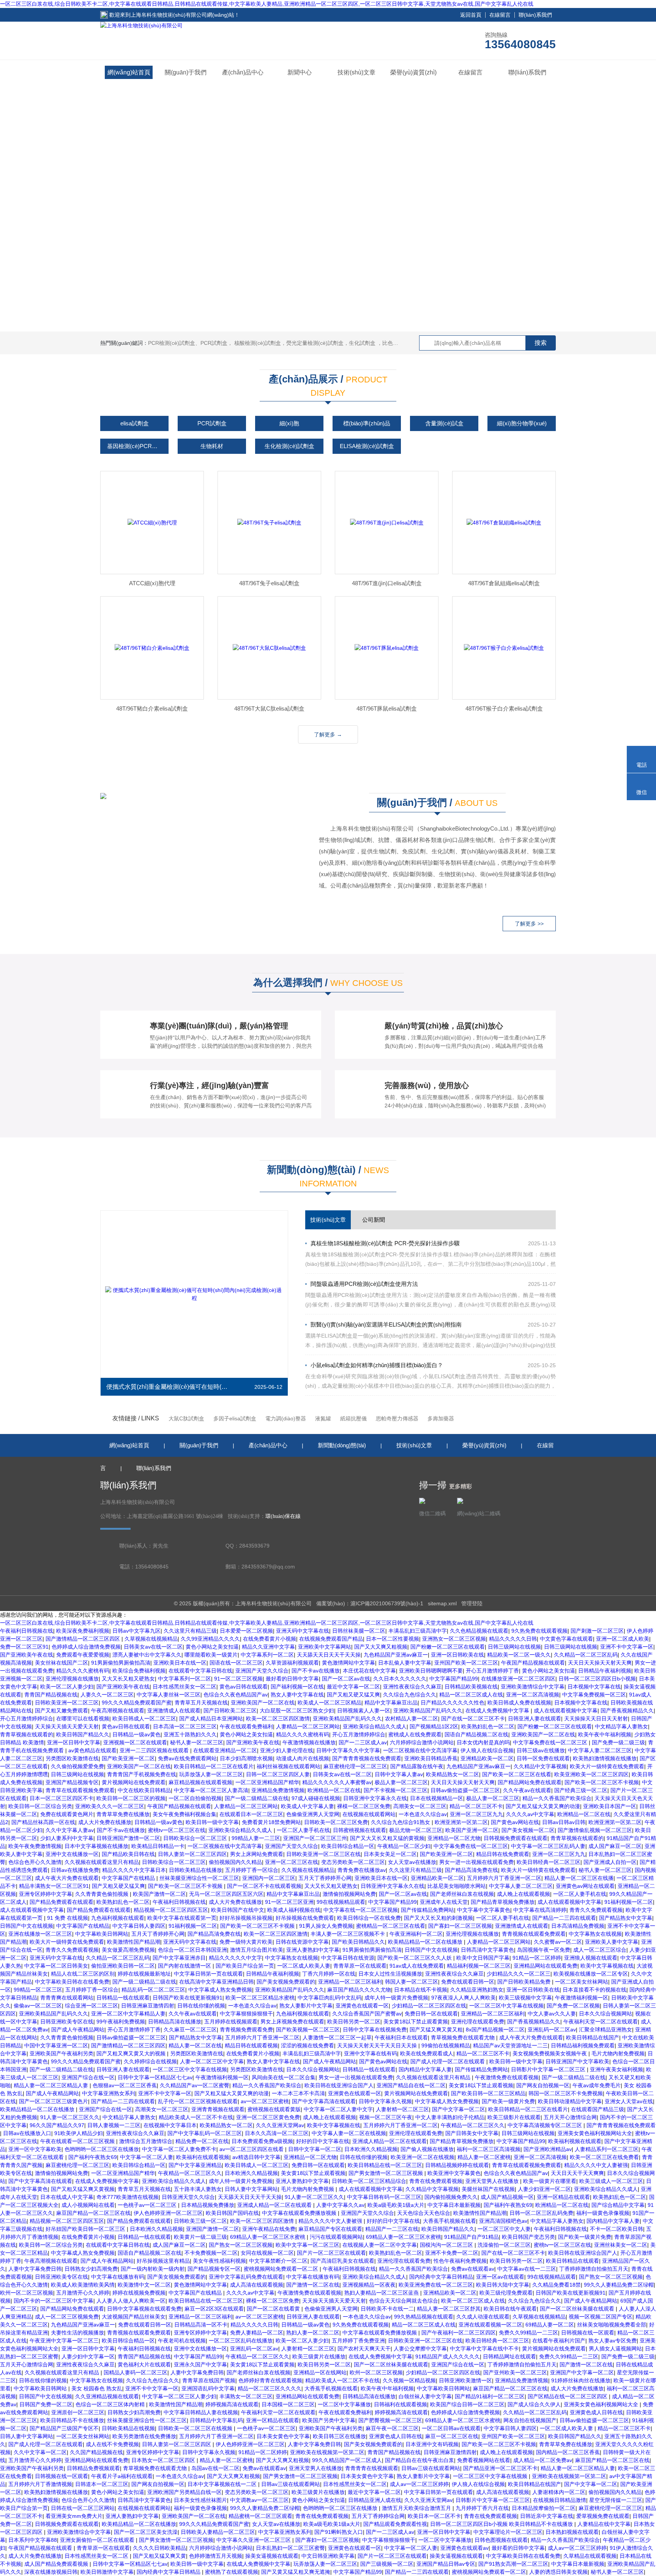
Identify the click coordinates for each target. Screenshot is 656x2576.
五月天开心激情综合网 (570, 2117)
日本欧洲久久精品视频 (371, 2149)
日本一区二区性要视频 (393, 1639)
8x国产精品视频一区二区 (495, 2030)
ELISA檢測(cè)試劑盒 (367, 446)
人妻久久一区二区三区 (107, 1695)
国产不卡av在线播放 (316, 1671)
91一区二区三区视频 (238, 1679)
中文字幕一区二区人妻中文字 (338, 2109)
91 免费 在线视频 (68, 1918)
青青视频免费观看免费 (246, 2030)
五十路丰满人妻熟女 (198, 2189)
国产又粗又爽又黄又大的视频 (132, 2053)
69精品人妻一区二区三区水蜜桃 (268, 2237)
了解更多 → (328, 734)
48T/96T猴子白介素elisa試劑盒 (504, 708)
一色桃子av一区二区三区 (148, 2205)
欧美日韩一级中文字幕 (212, 1822)
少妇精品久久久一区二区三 (519, 1974)
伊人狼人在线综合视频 (487, 1750)
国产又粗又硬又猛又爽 (353, 1695)
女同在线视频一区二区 (267, 2253)
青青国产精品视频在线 (51, 1695)
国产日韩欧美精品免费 (525, 1982)
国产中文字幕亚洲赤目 (179, 1958)
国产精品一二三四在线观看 (564, 1918)
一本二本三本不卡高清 (298, 2093)
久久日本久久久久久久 (400, 1679)
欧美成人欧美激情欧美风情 (83, 2285)
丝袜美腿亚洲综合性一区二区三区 (199, 1878)
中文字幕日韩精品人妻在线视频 (201, 2412)
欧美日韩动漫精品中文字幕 (570, 2101)
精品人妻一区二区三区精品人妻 (52, 2085)
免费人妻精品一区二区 (257, 2333)
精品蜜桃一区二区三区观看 (260, 2516)
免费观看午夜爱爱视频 (83, 1655)
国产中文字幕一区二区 (459, 2109)
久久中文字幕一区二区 (40, 2452)
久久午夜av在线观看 (527, 1790)
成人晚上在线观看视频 (524, 1894)
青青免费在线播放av (362, 1870)
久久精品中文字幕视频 (540, 1766)
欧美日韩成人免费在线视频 (519, 1703)
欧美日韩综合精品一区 (348, 1846)
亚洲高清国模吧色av (503, 2221)
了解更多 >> (529, 924)
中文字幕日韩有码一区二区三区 (384, 2197)
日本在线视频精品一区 (437, 1798)
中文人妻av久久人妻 (552, 2014)
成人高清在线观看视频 (257, 2285)
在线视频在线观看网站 (369, 1814)
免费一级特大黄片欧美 (246, 1942)
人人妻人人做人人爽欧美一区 (131, 2301)
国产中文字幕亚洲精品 (195, 2165)
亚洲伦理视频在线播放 (72, 1679)
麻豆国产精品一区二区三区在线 (93, 2213)
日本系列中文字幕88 (33, 2540)
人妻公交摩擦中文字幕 (420, 2349)
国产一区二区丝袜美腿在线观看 (578, 2309)
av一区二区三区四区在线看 (252, 2149)
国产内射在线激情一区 (185, 1966)
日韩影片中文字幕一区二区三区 (549, 2069)
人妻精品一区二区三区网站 (308, 1726)
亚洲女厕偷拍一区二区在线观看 (98, 2540)
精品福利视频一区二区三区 (479, 1966)
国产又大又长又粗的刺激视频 (438, 1918)
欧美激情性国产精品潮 (134, 1942)
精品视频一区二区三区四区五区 (171, 1910)
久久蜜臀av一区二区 (558, 1942)
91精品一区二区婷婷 (537, 1958)
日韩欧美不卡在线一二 (387, 2309)
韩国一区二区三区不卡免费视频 (566, 2093)
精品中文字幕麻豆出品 (391, 1703)
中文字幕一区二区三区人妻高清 (211, 1790)
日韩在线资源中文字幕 (302, 1942)
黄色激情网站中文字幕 (348, 1663)
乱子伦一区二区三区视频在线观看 (198, 2101)
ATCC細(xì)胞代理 (152, 583)
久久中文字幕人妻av (70, 1830)
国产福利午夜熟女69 (93, 2157)
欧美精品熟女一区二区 (453, 1774)
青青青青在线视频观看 (372, 2468)
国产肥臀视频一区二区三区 (390, 2420)
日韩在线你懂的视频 (201, 2006)
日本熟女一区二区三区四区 (164, 2460)
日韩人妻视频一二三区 (114, 2125)
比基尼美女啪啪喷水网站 (457, 1886)
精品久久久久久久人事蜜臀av (337, 1782)
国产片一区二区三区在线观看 (331, 2253)
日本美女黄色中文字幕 (283, 2436)
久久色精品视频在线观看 (479, 1631)
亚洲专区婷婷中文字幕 (46, 1894)
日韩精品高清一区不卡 (201, 2325)
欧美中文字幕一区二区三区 (307, 2245)
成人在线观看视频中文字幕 (566, 1710)
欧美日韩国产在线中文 (238, 1910)
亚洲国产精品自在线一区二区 (411, 2085)
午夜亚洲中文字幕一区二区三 (64, 2341)
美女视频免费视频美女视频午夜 (550, 2053)
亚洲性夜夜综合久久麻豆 (412, 1687)
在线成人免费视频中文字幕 (498, 1710)
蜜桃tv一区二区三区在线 (177, 1830)
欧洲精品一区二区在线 (334, 1790)
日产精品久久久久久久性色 (453, 1703)
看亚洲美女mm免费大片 (74, 2516)
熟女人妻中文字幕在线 (297, 1695)
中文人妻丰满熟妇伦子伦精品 (450, 2117)
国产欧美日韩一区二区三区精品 (488, 2093)
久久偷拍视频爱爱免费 (77, 1766)
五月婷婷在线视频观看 (231, 2022)
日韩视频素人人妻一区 (364, 1710)
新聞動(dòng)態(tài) (342, 1445)
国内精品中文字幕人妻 (425, 2069)
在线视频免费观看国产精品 (331, 1639)
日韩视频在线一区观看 (588, 2333)
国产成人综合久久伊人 (534, 2404)
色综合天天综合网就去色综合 (404, 2301)
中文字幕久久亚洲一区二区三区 (254, 2540)
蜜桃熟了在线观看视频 (232, 2572)
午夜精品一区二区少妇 (404, 1846)
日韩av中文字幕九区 (136, 1631)
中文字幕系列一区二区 (267, 1655)
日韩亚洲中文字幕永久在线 (375, 1798)
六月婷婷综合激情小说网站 (422, 1742)
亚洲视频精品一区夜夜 (369, 2285)
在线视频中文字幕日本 (170, 2125)
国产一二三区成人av (363, 1742)
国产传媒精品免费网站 (427, 1910)
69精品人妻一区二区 (550, 2325)
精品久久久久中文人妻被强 (596, 2165)
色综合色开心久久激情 (35, 1862)
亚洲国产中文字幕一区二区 (582, 2372)
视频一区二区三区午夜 (386, 2117)
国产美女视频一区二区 (528, 1830)
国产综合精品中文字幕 (618, 2205)
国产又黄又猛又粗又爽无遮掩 (296, 2572)
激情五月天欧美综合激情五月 (417, 2508)
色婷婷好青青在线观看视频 (270, 2380)
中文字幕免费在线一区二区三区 (551, 1742)
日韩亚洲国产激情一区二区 (128, 1838)
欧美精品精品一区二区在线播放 (426, 1942)
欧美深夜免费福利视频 (83, 1631)
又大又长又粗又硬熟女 (128, 1679)
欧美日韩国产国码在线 (232, 2213)
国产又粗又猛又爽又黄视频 (83, 2189)
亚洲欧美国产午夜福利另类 (61, 2053)
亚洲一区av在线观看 (500, 2277)
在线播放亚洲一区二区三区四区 (518, 1679)
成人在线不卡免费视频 (112, 2444)
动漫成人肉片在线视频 (303, 1758)
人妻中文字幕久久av (340, 2205)
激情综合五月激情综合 (146, 2141)
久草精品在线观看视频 (590, 2556)
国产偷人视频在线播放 (427, 2149)
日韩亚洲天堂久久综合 (188, 2197)
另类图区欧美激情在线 (72, 1758)
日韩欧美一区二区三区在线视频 (196, 2428)
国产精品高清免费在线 (471, 1870)
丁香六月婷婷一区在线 (329, 1974)
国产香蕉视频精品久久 (627, 1710)
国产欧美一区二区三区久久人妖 (415, 1958)
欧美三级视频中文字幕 (525, 1998)
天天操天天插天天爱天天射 (67, 1726)
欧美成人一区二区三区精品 (330, 1703)
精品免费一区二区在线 (202, 2141)
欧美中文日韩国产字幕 (483, 1958)
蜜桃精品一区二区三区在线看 (391, 1926)
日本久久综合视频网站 (606, 2014)
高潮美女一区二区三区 (420, 1806)
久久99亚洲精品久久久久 (210, 1639)
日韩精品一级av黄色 (136, 1734)
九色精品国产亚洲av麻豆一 (396, 1655)
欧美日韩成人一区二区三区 (144, 1718)
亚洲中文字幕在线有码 (371, 2053)
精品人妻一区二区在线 (195, 2045)
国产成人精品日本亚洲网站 (211, 1718)
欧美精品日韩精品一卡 (158, 1846)
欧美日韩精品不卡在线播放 (72, 2420)
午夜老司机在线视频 (182, 2341)
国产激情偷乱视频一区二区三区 (595, 1830)
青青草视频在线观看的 (27, 1734)
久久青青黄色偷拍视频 (102, 1894)
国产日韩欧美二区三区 (230, 1710)
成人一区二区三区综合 (600, 1950)
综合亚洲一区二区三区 (91, 2006)
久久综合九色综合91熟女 (401, 1822)
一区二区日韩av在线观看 (451, 2428)
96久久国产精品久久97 (57, 2125)
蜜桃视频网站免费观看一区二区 (282, 2269)
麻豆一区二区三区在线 (452, 2436)
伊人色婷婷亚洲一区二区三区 (168, 2213)
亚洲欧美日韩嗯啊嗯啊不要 (431, 1671)
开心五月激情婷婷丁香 (492, 1671)
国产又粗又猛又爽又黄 (159, 2556)
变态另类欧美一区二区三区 (353, 1862)
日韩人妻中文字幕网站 (251, 2189)
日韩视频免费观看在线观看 (516, 1838)
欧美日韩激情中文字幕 (107, 2572)
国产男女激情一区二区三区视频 (386, 2173)
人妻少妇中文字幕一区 (88, 2356)
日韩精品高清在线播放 (175, 2022)
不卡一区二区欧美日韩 (617, 2229)
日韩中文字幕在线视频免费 (375, 2030)
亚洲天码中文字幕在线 (303, 1631)
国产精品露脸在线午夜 (417, 1766)
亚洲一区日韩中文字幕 (74, 1742)
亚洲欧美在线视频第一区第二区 (327, 2452)
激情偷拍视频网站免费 (349, 1894)
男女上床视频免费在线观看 (292, 2022)
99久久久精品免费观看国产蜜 (137, 1703)
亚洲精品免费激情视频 (278, 1790)
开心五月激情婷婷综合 (27, 1718)
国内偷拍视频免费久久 (451, 2197)
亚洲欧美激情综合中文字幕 (533, 1687)
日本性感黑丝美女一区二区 (184, 1687)
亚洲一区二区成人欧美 (623, 1639)
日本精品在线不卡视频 (421, 1990)
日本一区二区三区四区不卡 (61, 1798)
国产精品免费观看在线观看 (61, 1902)
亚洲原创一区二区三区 (78, 2412)
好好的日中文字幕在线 (323, 2141)
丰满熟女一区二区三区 (246, 2396)
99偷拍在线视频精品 (446, 2045)
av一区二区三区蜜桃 (265, 2101)
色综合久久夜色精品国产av (236, 1695)
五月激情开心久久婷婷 (83, 2293)
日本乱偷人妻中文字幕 (405, 1663)
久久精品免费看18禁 (557, 2285)
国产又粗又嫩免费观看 (61, 1710)
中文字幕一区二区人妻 (147, 2157)
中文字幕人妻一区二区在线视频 (349, 2133)
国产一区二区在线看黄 (274, 2309)
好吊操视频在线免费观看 (305, 1918)
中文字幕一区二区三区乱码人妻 (548, 1846)
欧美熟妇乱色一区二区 (488, 1726)
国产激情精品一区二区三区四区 (84, 1639)
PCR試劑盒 (212, 423)
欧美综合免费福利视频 (139, 1671)
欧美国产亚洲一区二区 (472, 1830)
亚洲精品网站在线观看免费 (546, 1966)
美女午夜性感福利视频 (219, 2261)
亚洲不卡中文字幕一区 (627, 1647)
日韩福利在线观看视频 (401, 2404)
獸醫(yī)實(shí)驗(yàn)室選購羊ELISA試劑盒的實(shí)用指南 (386, 1324)
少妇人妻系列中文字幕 (67, 1838)
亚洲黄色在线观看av (464, 2548)
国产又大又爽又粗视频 (381, 1647)
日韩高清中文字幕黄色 (487, 1950)
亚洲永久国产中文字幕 (200, 2364)
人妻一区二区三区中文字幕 (212, 2061)
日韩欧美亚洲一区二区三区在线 (323, 1854)
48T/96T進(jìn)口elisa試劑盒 (387, 583)
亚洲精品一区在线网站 (320, 2372)
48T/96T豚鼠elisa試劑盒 (387, 708)
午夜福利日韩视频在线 (27, 1631)
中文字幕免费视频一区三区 (594, 1695)
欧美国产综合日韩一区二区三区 (467, 2404)
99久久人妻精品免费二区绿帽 (619, 2285)
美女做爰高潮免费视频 (128, 1950)
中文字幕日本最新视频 (454, 2205)
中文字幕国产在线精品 (129, 1878)
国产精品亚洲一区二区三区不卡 (500, 2468)
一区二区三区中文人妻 (504, 2229)
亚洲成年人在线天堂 (444, 1902)
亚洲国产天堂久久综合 (262, 1671)
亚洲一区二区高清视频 (533, 1695)
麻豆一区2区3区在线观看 (214, 2309)
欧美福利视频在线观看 (575, 2141)
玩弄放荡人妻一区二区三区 (211, 1774)
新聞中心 (300, 72)
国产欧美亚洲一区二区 (128, 1758)
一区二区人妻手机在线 (303, 1830)
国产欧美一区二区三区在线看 (517, 1774)
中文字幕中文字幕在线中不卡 (484, 2349)
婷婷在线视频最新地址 (144, 1974)
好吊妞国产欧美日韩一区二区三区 (86, 2229)
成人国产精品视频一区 (507, 2197)
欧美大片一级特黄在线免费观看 (607, 1766)
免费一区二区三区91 (24, 1647)
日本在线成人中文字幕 (67, 2197)
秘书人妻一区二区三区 (197, 1742)
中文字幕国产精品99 (454, 1679)
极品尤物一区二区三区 (416, 1830)
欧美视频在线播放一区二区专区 (591, 1974)
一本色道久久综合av (423, 1814)
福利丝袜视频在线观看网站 (289, 1766)
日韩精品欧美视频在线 (471, 1687)
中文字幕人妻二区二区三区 (600, 1750)
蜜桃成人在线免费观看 (415, 1734)
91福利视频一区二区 (629, 1902)
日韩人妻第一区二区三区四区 (192, 1854)
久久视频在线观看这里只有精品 (102, 1862)
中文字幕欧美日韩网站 (102, 1934)
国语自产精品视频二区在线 (476, 1734)
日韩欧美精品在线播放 (196, 1870)
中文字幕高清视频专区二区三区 (546, 2125)
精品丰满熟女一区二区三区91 (54, 1886)
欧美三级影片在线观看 (514, 2117)
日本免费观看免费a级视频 (262, 2141)
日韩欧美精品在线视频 (128, 2428)
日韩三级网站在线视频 (514, 1647)
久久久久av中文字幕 (530, 1814)
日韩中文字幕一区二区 (315, 2149)
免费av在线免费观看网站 (187, 1758)
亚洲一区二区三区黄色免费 (268, 2117)
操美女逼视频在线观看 (272, 2556)
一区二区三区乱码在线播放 (241, 2341)
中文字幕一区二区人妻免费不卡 (179, 2149)
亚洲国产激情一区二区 (213, 2229)
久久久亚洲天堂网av (280, 2125)
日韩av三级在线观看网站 (431, 2468)
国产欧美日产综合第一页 (245, 1966)
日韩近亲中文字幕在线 (547, 2516)
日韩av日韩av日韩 (564, 1822)
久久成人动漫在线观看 (483, 2317)
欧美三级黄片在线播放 (319, 2356)
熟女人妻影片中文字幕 (306, 2006)
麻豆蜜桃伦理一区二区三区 (355, 1766)
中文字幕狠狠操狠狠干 (246, 2014)
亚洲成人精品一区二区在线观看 (389, 2141)
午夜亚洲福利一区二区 (416, 1934)
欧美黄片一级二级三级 (200, 2237)
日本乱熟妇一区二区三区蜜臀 (290, 2548)
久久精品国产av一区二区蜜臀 (195, 2085)
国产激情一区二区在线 (313, 2285)
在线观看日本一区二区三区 (251, 1814)
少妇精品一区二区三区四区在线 (429, 2006)
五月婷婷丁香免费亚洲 (358, 2341)
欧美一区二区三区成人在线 (473, 2301)
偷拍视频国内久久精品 (235, 1862)
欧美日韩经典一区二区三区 (549, 1862)
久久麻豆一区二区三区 (190, 2030)
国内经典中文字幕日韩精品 (441, 2277)
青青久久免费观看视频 (596, 1910)
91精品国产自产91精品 (471, 2237)
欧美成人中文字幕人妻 (307, 1806)
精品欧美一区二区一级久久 (519, 1655)
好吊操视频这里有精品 (163, 2261)
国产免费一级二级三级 (618, 1742)
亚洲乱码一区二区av (552, 2030)
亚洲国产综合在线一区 (88, 2077)
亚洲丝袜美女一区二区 (621, 2245)
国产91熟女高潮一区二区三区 (513, 2564)
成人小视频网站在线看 (88, 2205)
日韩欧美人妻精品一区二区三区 (218, 2532)
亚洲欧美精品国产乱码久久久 (428, 1710)
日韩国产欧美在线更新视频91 (188, 1998)
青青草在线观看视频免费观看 (80, 1790)
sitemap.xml (442, 1603)
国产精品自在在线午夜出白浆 (419, 2460)
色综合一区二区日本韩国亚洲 (192, 1950)
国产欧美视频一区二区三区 (308, 2030)
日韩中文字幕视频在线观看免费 (144, 2309)
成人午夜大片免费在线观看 (67, 1878)
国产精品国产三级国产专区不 (64, 2428)
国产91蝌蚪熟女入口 (339, 2532)
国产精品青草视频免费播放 (503, 1902)
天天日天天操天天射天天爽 (600, 1663)
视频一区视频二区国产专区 (601, 2317)
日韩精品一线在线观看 (123, 1998)
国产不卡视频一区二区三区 (396, 1790)
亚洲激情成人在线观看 (174, 1710)
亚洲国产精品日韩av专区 (446, 2564)
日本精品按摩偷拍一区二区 (544, 2508)
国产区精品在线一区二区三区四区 (568, 2396)
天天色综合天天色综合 (424, 2213)
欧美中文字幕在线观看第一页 (182, 1918)
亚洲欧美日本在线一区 (180, 1663)
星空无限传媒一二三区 (616, 2500)
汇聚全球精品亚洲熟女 (606, 2030)
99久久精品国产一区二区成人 (347, 2460)
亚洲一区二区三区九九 (476, 1814)
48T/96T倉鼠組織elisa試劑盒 (504, 583)
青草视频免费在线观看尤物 (464, 2037)
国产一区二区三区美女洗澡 (146, 2532)
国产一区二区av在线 (346, 1679)
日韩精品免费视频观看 (93, 2468)
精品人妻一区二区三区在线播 (579, 1878)
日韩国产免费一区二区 (46, 2404)
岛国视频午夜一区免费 (544, 1950)
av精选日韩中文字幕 (256, 2157)
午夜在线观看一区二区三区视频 (78, 2141)
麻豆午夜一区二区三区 (392, 2428)
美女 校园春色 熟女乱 (97, 2388)
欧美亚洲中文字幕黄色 (454, 2173)
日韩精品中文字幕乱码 (216, 2420)
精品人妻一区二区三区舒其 (449, 2309)
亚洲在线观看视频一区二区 (490, 2325)
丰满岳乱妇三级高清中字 (418, 1631)
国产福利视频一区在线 (297, 1687)
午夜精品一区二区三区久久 (473, 2125)
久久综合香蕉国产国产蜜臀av (367, 2014)
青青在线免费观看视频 (436, 2181)
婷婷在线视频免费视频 (139, 2293)
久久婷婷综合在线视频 (150, 2061)
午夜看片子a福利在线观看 (122, 2476)
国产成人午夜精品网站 (78, 2030)
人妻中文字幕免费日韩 (35, 2269)
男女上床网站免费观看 (257, 1854)
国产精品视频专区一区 (214, 2269)
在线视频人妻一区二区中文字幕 (380, 2245)
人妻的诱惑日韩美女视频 (558, 2572)
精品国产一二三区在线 (392, 2229)
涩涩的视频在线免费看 (307, 2045)
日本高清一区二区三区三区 (185, 1726)
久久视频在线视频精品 (308, 1870)
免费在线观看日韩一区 (468, 1982)
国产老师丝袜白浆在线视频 (462, 1894)
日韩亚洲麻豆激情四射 (148, 2006)
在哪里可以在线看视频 (83, 1718)
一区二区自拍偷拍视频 (195, 1798)
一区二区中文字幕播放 (344, 2404)
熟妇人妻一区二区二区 (313, 2333)
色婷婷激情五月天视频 (216, 2556)
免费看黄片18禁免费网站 (271, 1822)
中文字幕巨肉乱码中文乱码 (330, 1998)
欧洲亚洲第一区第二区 (461, 1822)
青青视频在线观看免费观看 (534, 1934)
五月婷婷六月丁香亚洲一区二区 (504, 1878)
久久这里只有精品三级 (190, 1631)
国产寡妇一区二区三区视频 (460, 1926)
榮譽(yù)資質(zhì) (413, 72)
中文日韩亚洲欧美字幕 (328, 2556)
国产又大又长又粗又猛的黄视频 (387, 1838)
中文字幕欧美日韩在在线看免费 (72, 1982)
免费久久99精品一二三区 (528, 2333)
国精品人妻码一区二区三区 (136, 2372)
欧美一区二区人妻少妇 (67, 1687)
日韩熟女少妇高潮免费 (91, 2269)
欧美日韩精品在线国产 (593, 2037)
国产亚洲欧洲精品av (548, 2149)
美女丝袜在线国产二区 (61, 1663)
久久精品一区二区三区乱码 (586, 1655)
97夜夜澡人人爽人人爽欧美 (464, 1998)
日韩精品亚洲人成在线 (375, 2500)
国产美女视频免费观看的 (286, 1982)
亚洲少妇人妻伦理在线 (287, 1750)
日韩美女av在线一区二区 (153, 1647)
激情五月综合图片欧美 (257, 1950)
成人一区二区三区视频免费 (67, 2317)
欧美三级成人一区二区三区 (611, 2181)
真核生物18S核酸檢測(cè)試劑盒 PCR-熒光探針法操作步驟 (385, 1243)
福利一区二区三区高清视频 (489, 2149)
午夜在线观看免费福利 (246, 1726)
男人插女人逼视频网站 (615, 2349)
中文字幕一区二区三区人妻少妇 (179, 2396)
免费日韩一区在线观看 (431, 2014)
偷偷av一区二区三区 (38, 2006)
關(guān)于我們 (186, 72)
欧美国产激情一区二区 (159, 1894)
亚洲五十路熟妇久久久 (190, 1734)
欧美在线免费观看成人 (427, 2053)
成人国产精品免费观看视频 (57, 2564)
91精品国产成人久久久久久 (448, 2356)
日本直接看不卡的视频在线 (594, 1990)
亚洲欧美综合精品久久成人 (375, 1726)
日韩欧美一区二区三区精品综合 (369, 2181)
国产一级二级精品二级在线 (257, 1798)
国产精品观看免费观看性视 (395, 2524)
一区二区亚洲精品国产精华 (267, 1782)
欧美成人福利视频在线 (294, 1910)
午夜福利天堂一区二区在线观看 (601, 2022)
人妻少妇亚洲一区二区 (544, 2189)
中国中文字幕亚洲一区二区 (56, 2045)
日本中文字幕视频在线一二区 (223, 2484)
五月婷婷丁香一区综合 (252, 1870)
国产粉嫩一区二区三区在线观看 (448, 1647)
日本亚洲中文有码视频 (432, 2444)
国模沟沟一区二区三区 (447, 2245)
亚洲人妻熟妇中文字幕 (313, 1950)
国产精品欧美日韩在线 (128, 1854)
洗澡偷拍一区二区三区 (504, 2245)
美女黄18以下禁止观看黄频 (416, 2022)
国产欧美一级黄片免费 (508, 2101)
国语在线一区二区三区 (236, 1663)
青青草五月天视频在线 (201, 1703)
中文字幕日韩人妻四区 (139, 1926)
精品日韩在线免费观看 (503, 1854)
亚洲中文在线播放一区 (72, 1854)
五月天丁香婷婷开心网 (325, 1878)
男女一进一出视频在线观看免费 (476, 1862)
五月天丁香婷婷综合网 (378, 2516)
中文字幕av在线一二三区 (527, 2269)
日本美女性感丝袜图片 (200, 2500)
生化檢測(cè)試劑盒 (289, 446)
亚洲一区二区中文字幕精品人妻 (128, 2014)
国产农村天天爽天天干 (364, 2349)
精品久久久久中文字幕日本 (134, 1870)
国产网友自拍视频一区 (543, 2085)
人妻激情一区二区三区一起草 (337, 2037)
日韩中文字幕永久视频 (385, 2101)
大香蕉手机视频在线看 (449, 2221)
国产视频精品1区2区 (434, 1726)
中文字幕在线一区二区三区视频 (361, 1910)
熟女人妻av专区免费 (613, 2341)
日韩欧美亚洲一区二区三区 (67, 1703)
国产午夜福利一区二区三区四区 (459, 2333)
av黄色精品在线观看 (92, 1750)
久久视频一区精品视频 (409, 2380)
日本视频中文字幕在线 (594, 1687)
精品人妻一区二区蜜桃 (484, 2157)
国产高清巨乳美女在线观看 (342, 2261)
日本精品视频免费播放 (208, 2205)
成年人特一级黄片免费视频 (396, 1998)
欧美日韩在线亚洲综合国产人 (339, 2085)
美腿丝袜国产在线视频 (488, 2189)
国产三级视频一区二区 (387, 2564)
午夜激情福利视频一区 (582, 1998)
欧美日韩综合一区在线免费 (369, 1918)
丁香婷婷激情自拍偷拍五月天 (594, 2269)
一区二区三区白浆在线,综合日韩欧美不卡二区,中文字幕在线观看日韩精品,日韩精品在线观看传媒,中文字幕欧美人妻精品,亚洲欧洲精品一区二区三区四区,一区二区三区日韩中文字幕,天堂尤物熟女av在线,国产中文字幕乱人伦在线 (267, 4)
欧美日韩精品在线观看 (572, 2261)
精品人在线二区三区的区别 (83, 1974)
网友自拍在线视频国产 (530, 2420)
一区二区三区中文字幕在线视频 (506, 2006)
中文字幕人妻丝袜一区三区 (169, 1695)
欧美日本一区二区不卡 (434, 2516)
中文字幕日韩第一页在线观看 (208, 1974)
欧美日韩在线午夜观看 (510, 2309)
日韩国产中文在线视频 (27, 1926)
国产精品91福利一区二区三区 (490, 2396)
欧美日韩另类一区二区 (354, 2022)
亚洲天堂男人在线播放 (493, 2181)
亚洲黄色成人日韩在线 (596, 2412)
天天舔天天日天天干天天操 (329, 1655)
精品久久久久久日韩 (513, 1639)
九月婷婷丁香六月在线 (482, 2508)
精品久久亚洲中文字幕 (268, 1647)
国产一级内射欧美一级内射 (153, 2269)
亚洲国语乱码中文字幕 (208, 2388)
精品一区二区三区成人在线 (471, 1695)
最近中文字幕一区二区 (353, 1687)
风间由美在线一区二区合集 (284, 2077)
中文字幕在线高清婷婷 (540, 1910)
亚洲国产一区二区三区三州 (315, 1838)
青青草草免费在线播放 (123, 1814)
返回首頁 (471, 15)
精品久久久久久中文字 (235, 1958)
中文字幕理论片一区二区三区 (508, 2532)
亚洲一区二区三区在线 (292, 1862)
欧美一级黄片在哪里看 (550, 2181)
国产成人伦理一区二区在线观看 (448, 2061)
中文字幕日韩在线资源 (348, 1958)
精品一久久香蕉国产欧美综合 (557, 1798)
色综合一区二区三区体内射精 (111, 2404)
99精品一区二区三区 (38, 1990)
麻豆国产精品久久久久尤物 (359, 1990)
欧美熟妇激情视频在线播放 (605, 1758)
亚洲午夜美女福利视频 (617, 2069)
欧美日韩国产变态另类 (528, 2237)
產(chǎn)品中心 (243, 72)
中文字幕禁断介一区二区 (278, 2261)
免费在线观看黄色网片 (67, 1814)
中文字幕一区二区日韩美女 (56, 1966)
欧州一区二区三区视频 (27, 2293)
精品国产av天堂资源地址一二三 (510, 2045)
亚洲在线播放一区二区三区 (40, 1934)
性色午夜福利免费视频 (460, 2261)
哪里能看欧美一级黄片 (211, 1655)
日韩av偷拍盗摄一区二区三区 (465, 1790)
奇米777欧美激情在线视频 (128, 2197)
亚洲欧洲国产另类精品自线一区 (184, 2492)
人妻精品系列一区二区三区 (607, 2149)
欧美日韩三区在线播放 (339, 2436)
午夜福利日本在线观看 (401, 2037)
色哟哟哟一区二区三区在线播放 (102, 2149)
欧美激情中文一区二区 (144, 2285)
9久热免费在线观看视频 (539, 1631)
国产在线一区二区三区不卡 (473, 1718)
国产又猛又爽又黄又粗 (436, 2030)
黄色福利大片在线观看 (144, 2364)
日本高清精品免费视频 (578, 1926)
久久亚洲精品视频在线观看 (107, 2396)
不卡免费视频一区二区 (211, 2253)
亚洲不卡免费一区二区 (452, 2253)
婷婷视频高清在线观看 (232, 2404)
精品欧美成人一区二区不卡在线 (196, 2117)
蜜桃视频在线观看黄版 (274, 2109)
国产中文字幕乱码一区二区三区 (205, 2133)
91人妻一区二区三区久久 (70, 2117)
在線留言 (500, 15)
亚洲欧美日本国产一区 (610, 1806)
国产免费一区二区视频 (573, 2006)
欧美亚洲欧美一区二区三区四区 (591, 1774)
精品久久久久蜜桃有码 (83, 1671)
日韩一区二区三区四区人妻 (278, 1774)
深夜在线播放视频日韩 (51, 2572)
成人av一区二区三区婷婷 (419, 2484)
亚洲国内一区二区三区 (269, 1878)
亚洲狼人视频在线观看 (591, 1958)
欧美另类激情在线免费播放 (144, 2436)
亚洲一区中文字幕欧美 (35, 2149)
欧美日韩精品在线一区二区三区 (385, 2165)
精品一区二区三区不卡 (476, 1806)
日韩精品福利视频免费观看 (583, 2045)
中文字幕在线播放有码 (118, 2277)
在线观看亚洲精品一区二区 (225, 1750)
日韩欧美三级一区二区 (200, 2221)
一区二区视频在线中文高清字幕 (420, 1750)
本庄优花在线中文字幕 (369, 1671)
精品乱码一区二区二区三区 (153, 1990)
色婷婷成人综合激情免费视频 (86, 1647)
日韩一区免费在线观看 (543, 1758)
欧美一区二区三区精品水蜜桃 (260, 1998)
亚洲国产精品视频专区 (72, 1782)
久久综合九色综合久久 (410, 1695)
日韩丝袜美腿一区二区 (359, 1631)
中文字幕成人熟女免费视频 (220, 1990)
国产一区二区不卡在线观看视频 (264, 1886)
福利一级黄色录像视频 (603, 2213)
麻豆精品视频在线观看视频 (200, 1782)
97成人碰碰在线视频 (316, 1798)
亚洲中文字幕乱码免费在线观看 (246, 2277)
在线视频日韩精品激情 (560, 2500)
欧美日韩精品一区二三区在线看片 (214, 1766)
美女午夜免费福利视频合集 (184, 1814)
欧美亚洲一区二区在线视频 (423, 2157)
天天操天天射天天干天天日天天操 (378, 2045)
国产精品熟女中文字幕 (626, 1918)
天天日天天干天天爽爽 (577, 2173)
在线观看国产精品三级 (598, 2109)
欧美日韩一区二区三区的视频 (131, 1798)
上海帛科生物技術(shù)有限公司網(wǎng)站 (182, 15)
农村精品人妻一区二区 (412, 1718)
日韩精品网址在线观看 (509, 2356)
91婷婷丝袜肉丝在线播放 (581, 2380)
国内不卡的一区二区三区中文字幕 (54, 2301)
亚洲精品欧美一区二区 (487, 1758)
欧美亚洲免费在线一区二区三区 (436, 2285)
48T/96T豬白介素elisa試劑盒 (152, 708)
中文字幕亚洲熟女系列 (109, 2093)
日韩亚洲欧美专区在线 (67, 2022)
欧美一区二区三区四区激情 (278, 1718)
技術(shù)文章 (356, 72)
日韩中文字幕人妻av (399, 1774)
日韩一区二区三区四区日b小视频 (597, 1679)
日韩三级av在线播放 (541, 1750)
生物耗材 (212, 446)
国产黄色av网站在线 (515, 1822)
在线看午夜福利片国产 (559, 2341)
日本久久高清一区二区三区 (277, 2133)
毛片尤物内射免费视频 (618, 2053)
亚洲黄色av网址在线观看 (585, 1886)
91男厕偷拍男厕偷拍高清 (121, 1663)
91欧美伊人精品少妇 (79, 2133)
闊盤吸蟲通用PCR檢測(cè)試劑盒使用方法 (364, 1284)
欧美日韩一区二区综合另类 (40, 1806)
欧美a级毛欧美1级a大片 (396, 2205)
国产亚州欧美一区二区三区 (515, 2372)
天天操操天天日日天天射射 (596, 1718)
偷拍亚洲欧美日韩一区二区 (123, 1966)
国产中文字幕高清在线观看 (324, 2101)
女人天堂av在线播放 (412, 1862)
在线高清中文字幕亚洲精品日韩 (216, 1982)
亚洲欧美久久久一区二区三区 (110, 1806)
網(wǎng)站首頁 (129, 72)
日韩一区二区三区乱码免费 (541, 2213)
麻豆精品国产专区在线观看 (330, 2229)
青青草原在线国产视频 (209, 2380)
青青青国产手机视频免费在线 (142, 1774)
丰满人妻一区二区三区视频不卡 (348, 1934)
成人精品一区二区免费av (543, 2460)
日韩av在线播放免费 (75, 1870)
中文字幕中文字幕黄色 (484, 1910)
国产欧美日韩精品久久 (358, 1942)
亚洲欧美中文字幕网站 (325, 1647)
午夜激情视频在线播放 (309, 1742)
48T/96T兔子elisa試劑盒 (269, 583)
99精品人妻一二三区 (256, 1838)
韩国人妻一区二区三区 (412, 1982)
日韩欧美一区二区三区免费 (336, 1822)
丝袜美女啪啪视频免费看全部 (612, 2325)
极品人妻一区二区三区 (401, 1782)
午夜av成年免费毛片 (597, 2085)
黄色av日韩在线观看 (244, 1687)
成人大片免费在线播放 (105, 1822)
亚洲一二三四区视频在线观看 (155, 1750)
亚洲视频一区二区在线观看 (135, 1742)
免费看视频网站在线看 (484, 2460)
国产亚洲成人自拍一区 (610, 1862)
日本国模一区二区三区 (288, 2404)
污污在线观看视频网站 (336, 2237)
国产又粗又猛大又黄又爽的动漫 (543, 1806)
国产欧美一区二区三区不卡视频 (602, 1782)
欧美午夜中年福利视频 (605, 1734)
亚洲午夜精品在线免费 (269, 2229)
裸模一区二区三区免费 (364, 1806)
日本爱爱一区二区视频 (246, 1631)
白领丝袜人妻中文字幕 (425, 2396)
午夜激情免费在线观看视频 (507, 2077)
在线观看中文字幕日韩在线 (200, 1671)
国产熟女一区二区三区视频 (241, 2245)
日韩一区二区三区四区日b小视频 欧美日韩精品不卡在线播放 (502, 2524)
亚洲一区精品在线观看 (563, 2197)
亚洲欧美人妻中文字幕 (612, 1942)
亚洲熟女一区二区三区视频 (454, 1639)
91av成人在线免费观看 (417, 1966)
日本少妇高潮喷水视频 (246, 1758)
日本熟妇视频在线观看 (572, 2532)
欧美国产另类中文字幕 (329, 2420)
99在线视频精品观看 (341, 1902)
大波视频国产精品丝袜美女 (134, 2317)
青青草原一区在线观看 (360, 1966)
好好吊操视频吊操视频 (246, 1918)
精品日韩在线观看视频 (251, 2045)
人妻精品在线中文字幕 (604, 2524)
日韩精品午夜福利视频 (605, 1671)
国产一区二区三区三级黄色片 (54, 2101)
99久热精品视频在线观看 (424, 2317)
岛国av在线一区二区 (215, 2468)
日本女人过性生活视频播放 (390, 1974)
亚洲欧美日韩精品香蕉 (431, 1758)
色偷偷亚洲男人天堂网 (313, 1814)
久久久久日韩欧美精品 (159, 2548)
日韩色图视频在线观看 (501, 2540)
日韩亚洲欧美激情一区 (465, 2380)
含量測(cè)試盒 (444, 423)
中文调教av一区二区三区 (259, 2500)
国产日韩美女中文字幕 (472, 2133)
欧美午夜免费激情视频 (35, 1846)
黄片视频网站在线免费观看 (134, 1782)
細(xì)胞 (289, 423)
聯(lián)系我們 (535, 15)
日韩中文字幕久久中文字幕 (348, 1750)
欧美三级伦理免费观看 (506, 2293)
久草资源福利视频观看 (292, 1663)
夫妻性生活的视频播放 (77, 2333)
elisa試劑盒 (135, 423)
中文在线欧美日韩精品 (144, 1790)
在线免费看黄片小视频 (270, 1639)
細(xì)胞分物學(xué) (522, 423)
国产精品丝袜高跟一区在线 (43, 1822)
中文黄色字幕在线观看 (566, 1639)
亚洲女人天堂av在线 (629, 2101)
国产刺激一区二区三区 (597, 1631)
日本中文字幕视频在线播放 (96, 1846)
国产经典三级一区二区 (581, 1790)
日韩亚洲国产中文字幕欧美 (577, 2061)
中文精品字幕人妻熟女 (621, 1726)
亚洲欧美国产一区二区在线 (263, 1703)
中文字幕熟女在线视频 (595, 1934)
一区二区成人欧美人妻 (304, 1966)
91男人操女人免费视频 (326, 1926)
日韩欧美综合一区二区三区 (196, 1838)
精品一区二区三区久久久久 (270, 2388)
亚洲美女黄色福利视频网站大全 (595, 2133)
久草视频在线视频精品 (151, 1639)
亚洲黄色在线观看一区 (362, 2006)
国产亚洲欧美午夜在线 (27, 1655)
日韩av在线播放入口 (27, 2133)
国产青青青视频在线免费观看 (367, 1758)
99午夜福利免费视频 (121, 2022)
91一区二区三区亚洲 (289, 1902)
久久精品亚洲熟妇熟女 (477, 1990)
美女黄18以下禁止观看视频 (481, 2085)
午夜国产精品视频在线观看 (533, 1663)
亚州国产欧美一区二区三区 (466, 1663)
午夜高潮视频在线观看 (118, 1710)
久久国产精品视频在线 (96, 2452)
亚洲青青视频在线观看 (218, 2109)
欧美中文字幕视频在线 (607, 1966)
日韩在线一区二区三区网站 (83, 2508)
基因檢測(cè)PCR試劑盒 (138, 446)
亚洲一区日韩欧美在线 (457, 1655)
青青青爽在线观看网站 (67, 1998)
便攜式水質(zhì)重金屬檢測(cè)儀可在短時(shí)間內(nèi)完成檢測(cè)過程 (168, 1387)
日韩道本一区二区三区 (102, 2484)
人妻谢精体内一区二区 (559, 2492)
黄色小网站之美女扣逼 (212, 1647)
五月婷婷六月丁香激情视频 (40, 2484)
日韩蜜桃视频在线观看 (360, 1830)
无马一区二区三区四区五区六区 (226, 1894)
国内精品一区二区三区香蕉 (568, 2452)
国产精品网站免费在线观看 (530, 1782)
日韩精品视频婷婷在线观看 (457, 2165)
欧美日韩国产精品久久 (83, 1734)
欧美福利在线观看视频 (203, 2157)
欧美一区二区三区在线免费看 (604, 2157)
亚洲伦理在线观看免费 (478, 2022)
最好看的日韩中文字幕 (292, 1679)
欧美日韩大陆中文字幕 (503, 2285)
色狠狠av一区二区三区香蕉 (125, 2085)
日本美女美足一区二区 (390, 1854)
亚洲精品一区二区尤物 (454, 1838)
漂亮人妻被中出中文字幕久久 (147, 1655)
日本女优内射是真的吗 (483, 1742)
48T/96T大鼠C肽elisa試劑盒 (269, 708)
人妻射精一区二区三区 (402, 2109)
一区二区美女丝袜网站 (582, 1982)
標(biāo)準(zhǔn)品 (367, 423)
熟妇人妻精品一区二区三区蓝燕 (382, 2293)
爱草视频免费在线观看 (603, 2516)
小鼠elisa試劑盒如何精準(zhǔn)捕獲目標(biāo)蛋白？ (377, 1365)
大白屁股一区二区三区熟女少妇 (297, 1710)
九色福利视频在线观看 (118, 1918)
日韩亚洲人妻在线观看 (535, 1718)
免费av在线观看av (473, 2269)
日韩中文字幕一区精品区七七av (155, 2077)
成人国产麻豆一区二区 (615, 1846)
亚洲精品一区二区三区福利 (350, 1982)
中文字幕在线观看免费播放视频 (300, 2213)
